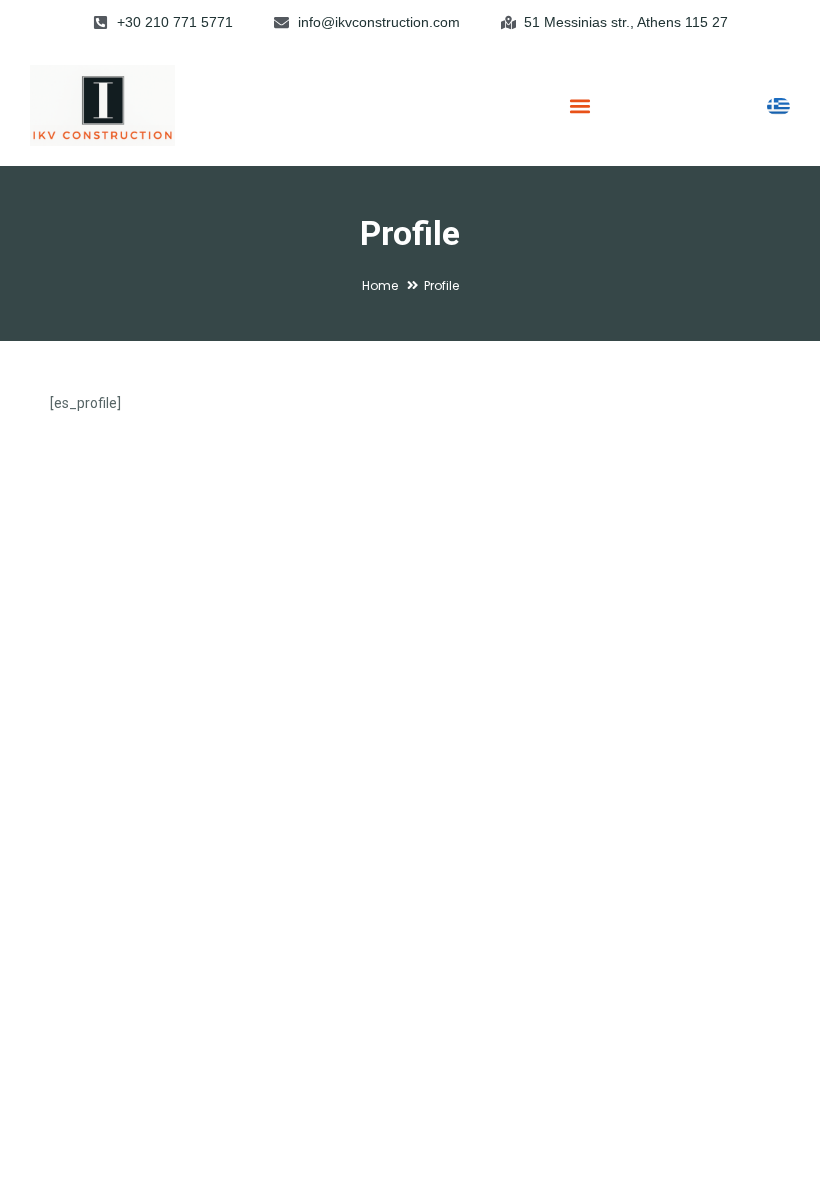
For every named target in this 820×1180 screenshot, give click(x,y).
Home (380, 285)
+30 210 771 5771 (175, 22)
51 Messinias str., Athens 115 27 (626, 22)
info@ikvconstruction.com (379, 22)
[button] (580, 105)
